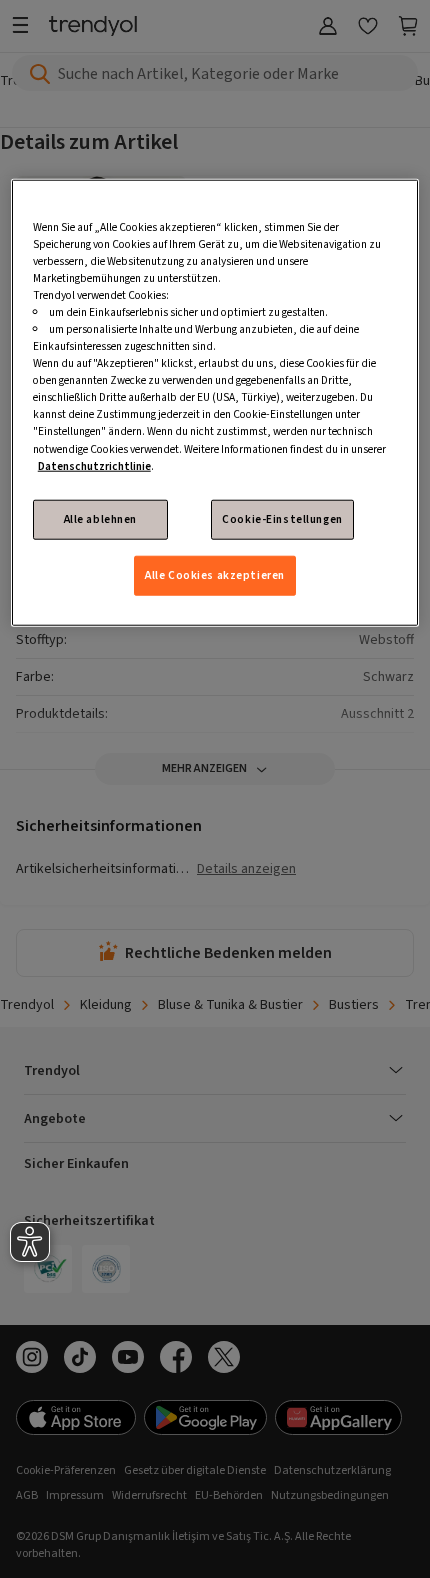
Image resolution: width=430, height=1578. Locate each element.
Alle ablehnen (100, 518)
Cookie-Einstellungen (282, 518)
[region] (215, 402)
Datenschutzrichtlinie (94, 465)
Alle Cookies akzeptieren (215, 575)
